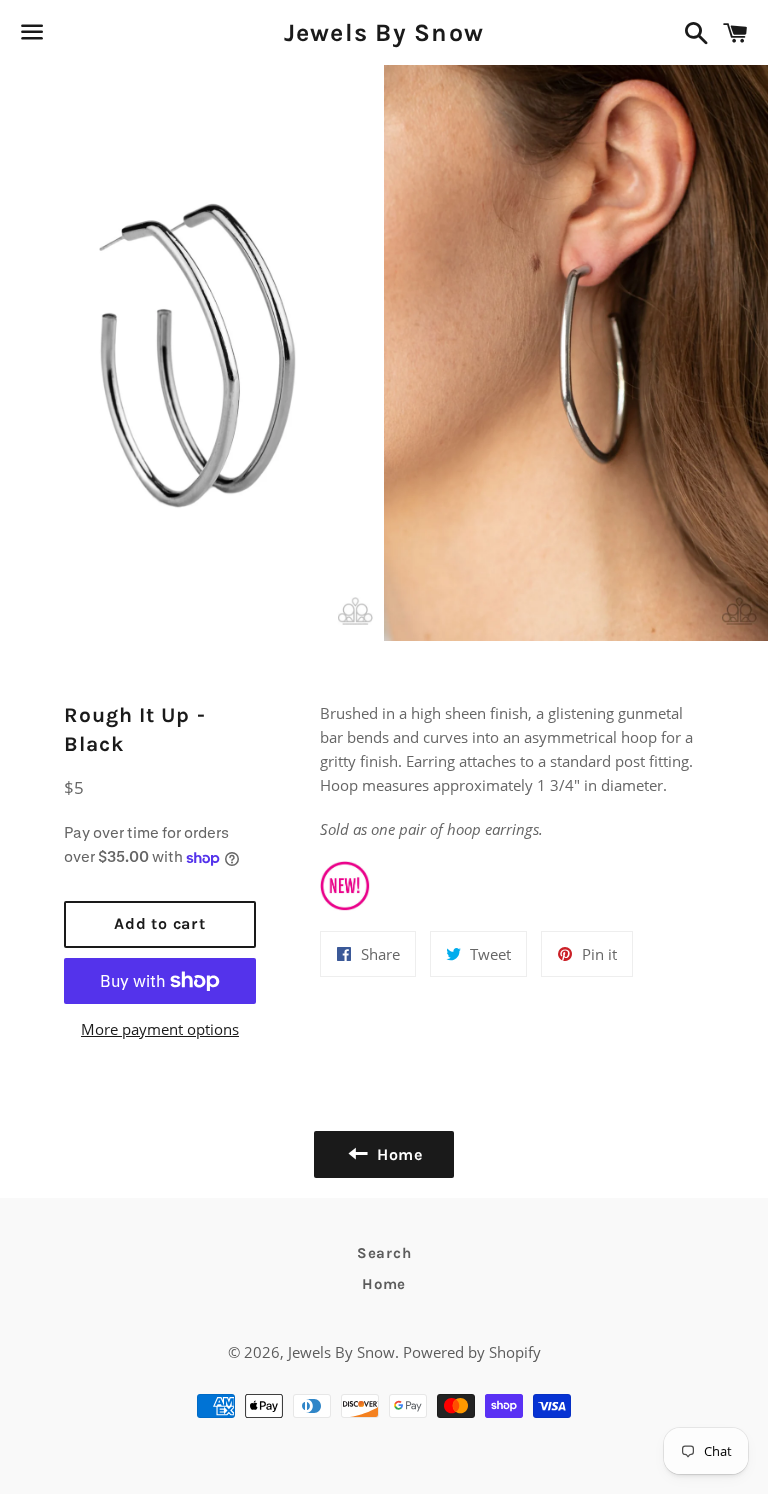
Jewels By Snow (384, 32)
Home (384, 1284)
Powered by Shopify (472, 1352)
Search (384, 1253)
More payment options (160, 1029)
